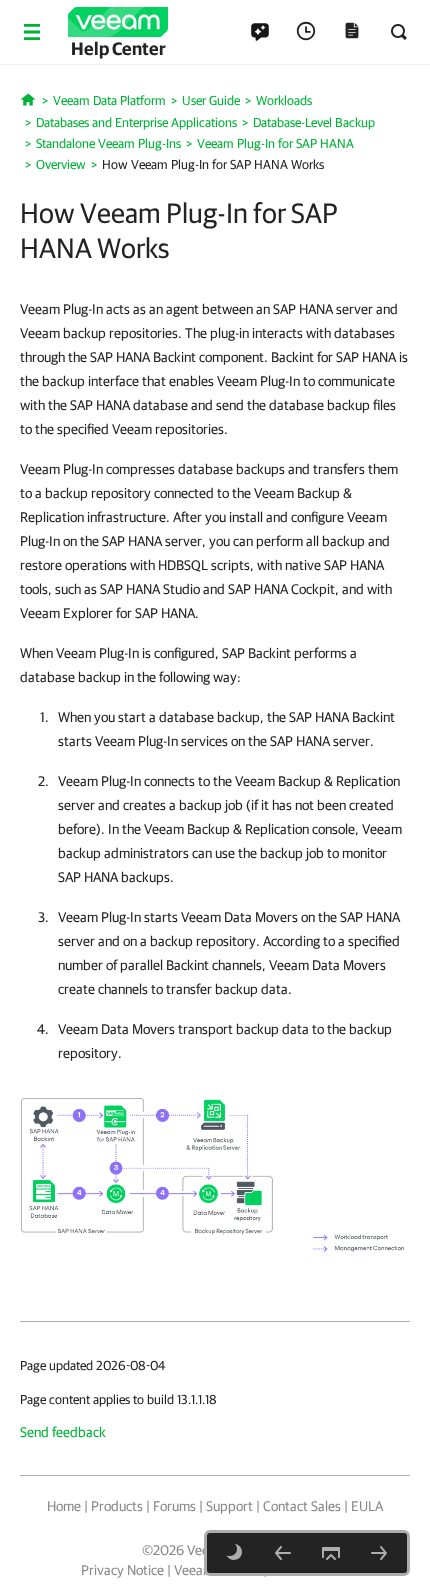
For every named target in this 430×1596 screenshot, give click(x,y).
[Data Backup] (379, 1553)
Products (117, 1506)
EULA (367, 1506)
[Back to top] (331, 1553)
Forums (174, 1506)
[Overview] (283, 1553)
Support (229, 1506)
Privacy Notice (122, 1570)
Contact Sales (302, 1506)
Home (64, 1506)
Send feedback (63, 1432)
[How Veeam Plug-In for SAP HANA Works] (215, 1176)
